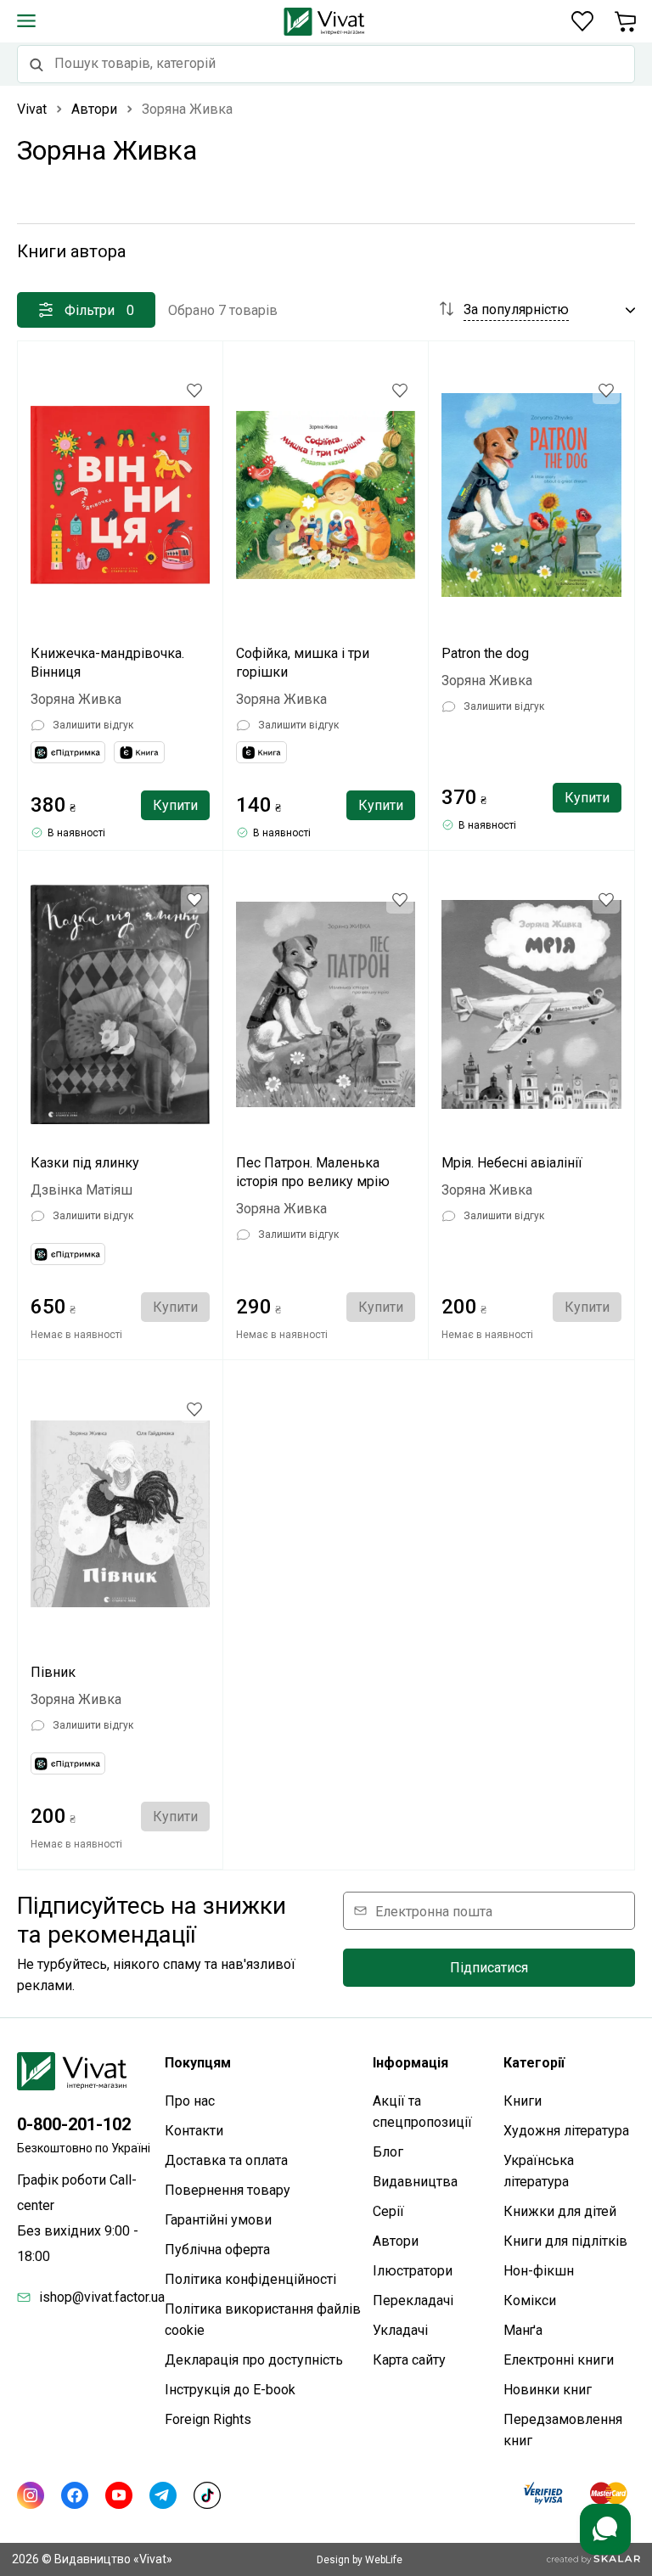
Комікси (530, 2300)
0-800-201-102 (74, 2124)
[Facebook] (75, 2495)
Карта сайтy (409, 2360)
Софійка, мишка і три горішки (303, 663)
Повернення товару (228, 2190)
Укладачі (400, 2330)
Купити (175, 805)
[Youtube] (119, 2495)
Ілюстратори (413, 2271)
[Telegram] (163, 2495)
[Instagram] (31, 2495)
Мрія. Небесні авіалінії (512, 1163)
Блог (388, 2152)
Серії (388, 2211)
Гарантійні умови (218, 2220)
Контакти (194, 2131)
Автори (396, 2241)
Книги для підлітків (565, 2241)
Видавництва (415, 2182)
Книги (523, 2101)
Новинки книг (548, 2390)
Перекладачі (413, 2300)
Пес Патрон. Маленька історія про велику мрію (313, 1172)
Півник (53, 1672)
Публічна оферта (217, 2250)
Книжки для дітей (560, 2211)
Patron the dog (485, 653)
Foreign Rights (208, 2419)
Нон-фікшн (539, 2271)
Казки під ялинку (85, 1163)
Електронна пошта (434, 1911)
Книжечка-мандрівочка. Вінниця (107, 663)
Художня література (566, 2131)
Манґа (523, 2330)
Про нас (190, 2101)
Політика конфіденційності (250, 2279)
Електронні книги (559, 2360)
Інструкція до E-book (230, 2390)
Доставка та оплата (226, 2160)
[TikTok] (207, 2495)
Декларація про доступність (254, 2360)
